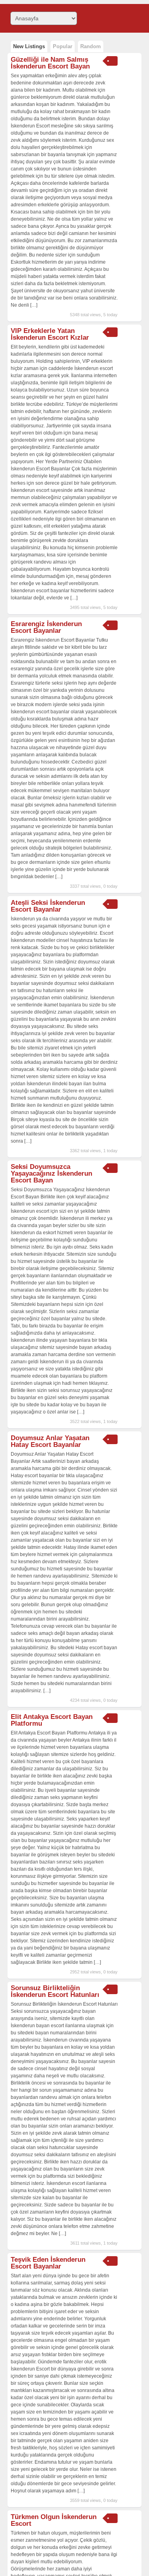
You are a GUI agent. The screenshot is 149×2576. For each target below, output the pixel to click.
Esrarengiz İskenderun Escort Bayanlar (46, 627)
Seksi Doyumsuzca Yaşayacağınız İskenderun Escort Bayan (51, 1173)
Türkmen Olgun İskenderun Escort (54, 2520)
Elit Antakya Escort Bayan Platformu (52, 1720)
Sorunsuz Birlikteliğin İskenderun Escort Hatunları (55, 1991)
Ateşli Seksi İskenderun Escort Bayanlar (48, 906)
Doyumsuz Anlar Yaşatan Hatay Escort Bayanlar (50, 1441)
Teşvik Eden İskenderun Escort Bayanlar (48, 2263)
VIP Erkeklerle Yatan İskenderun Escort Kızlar (50, 334)
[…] (34, 305)
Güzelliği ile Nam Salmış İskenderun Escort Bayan (50, 63)
